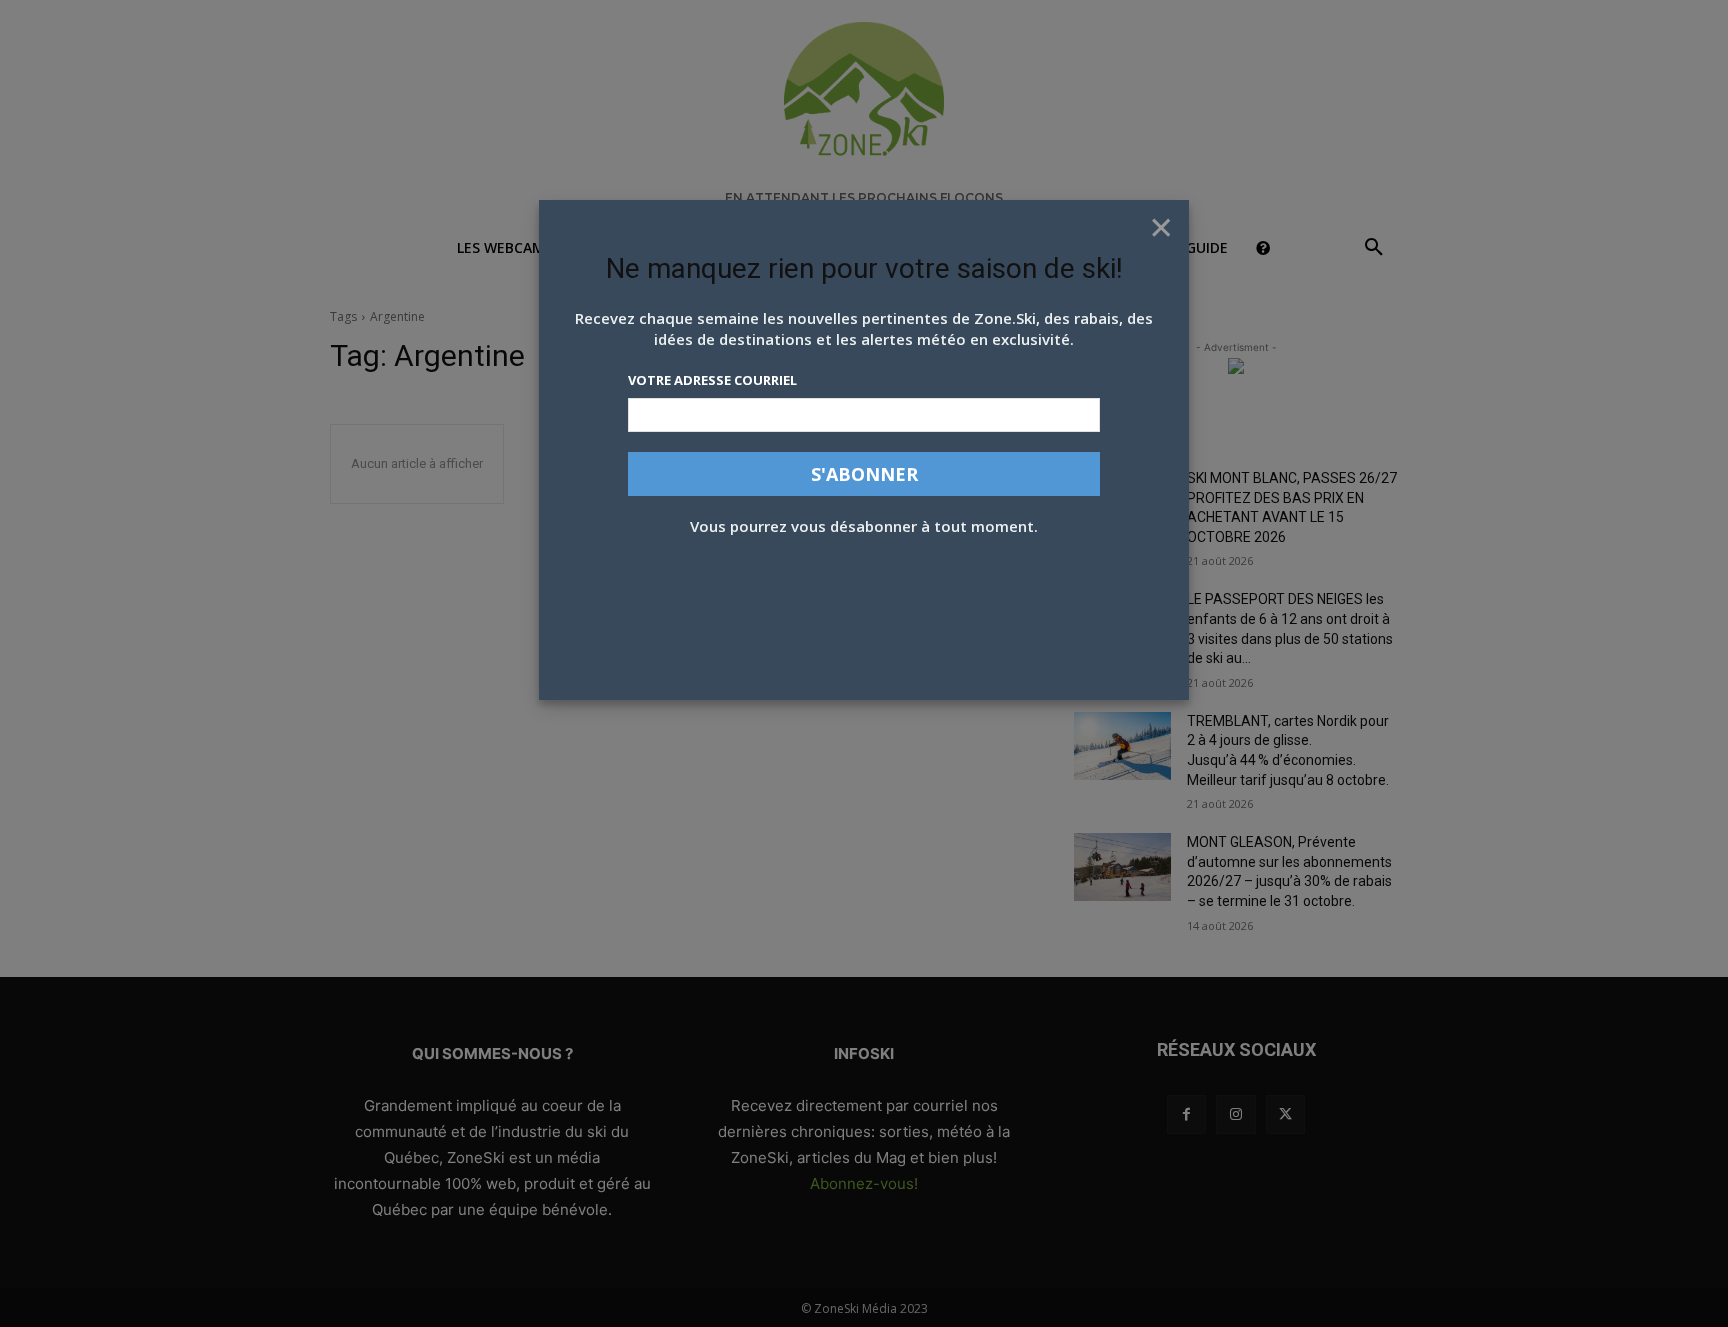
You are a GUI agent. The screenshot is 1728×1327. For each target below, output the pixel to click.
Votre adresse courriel (712, 380)
